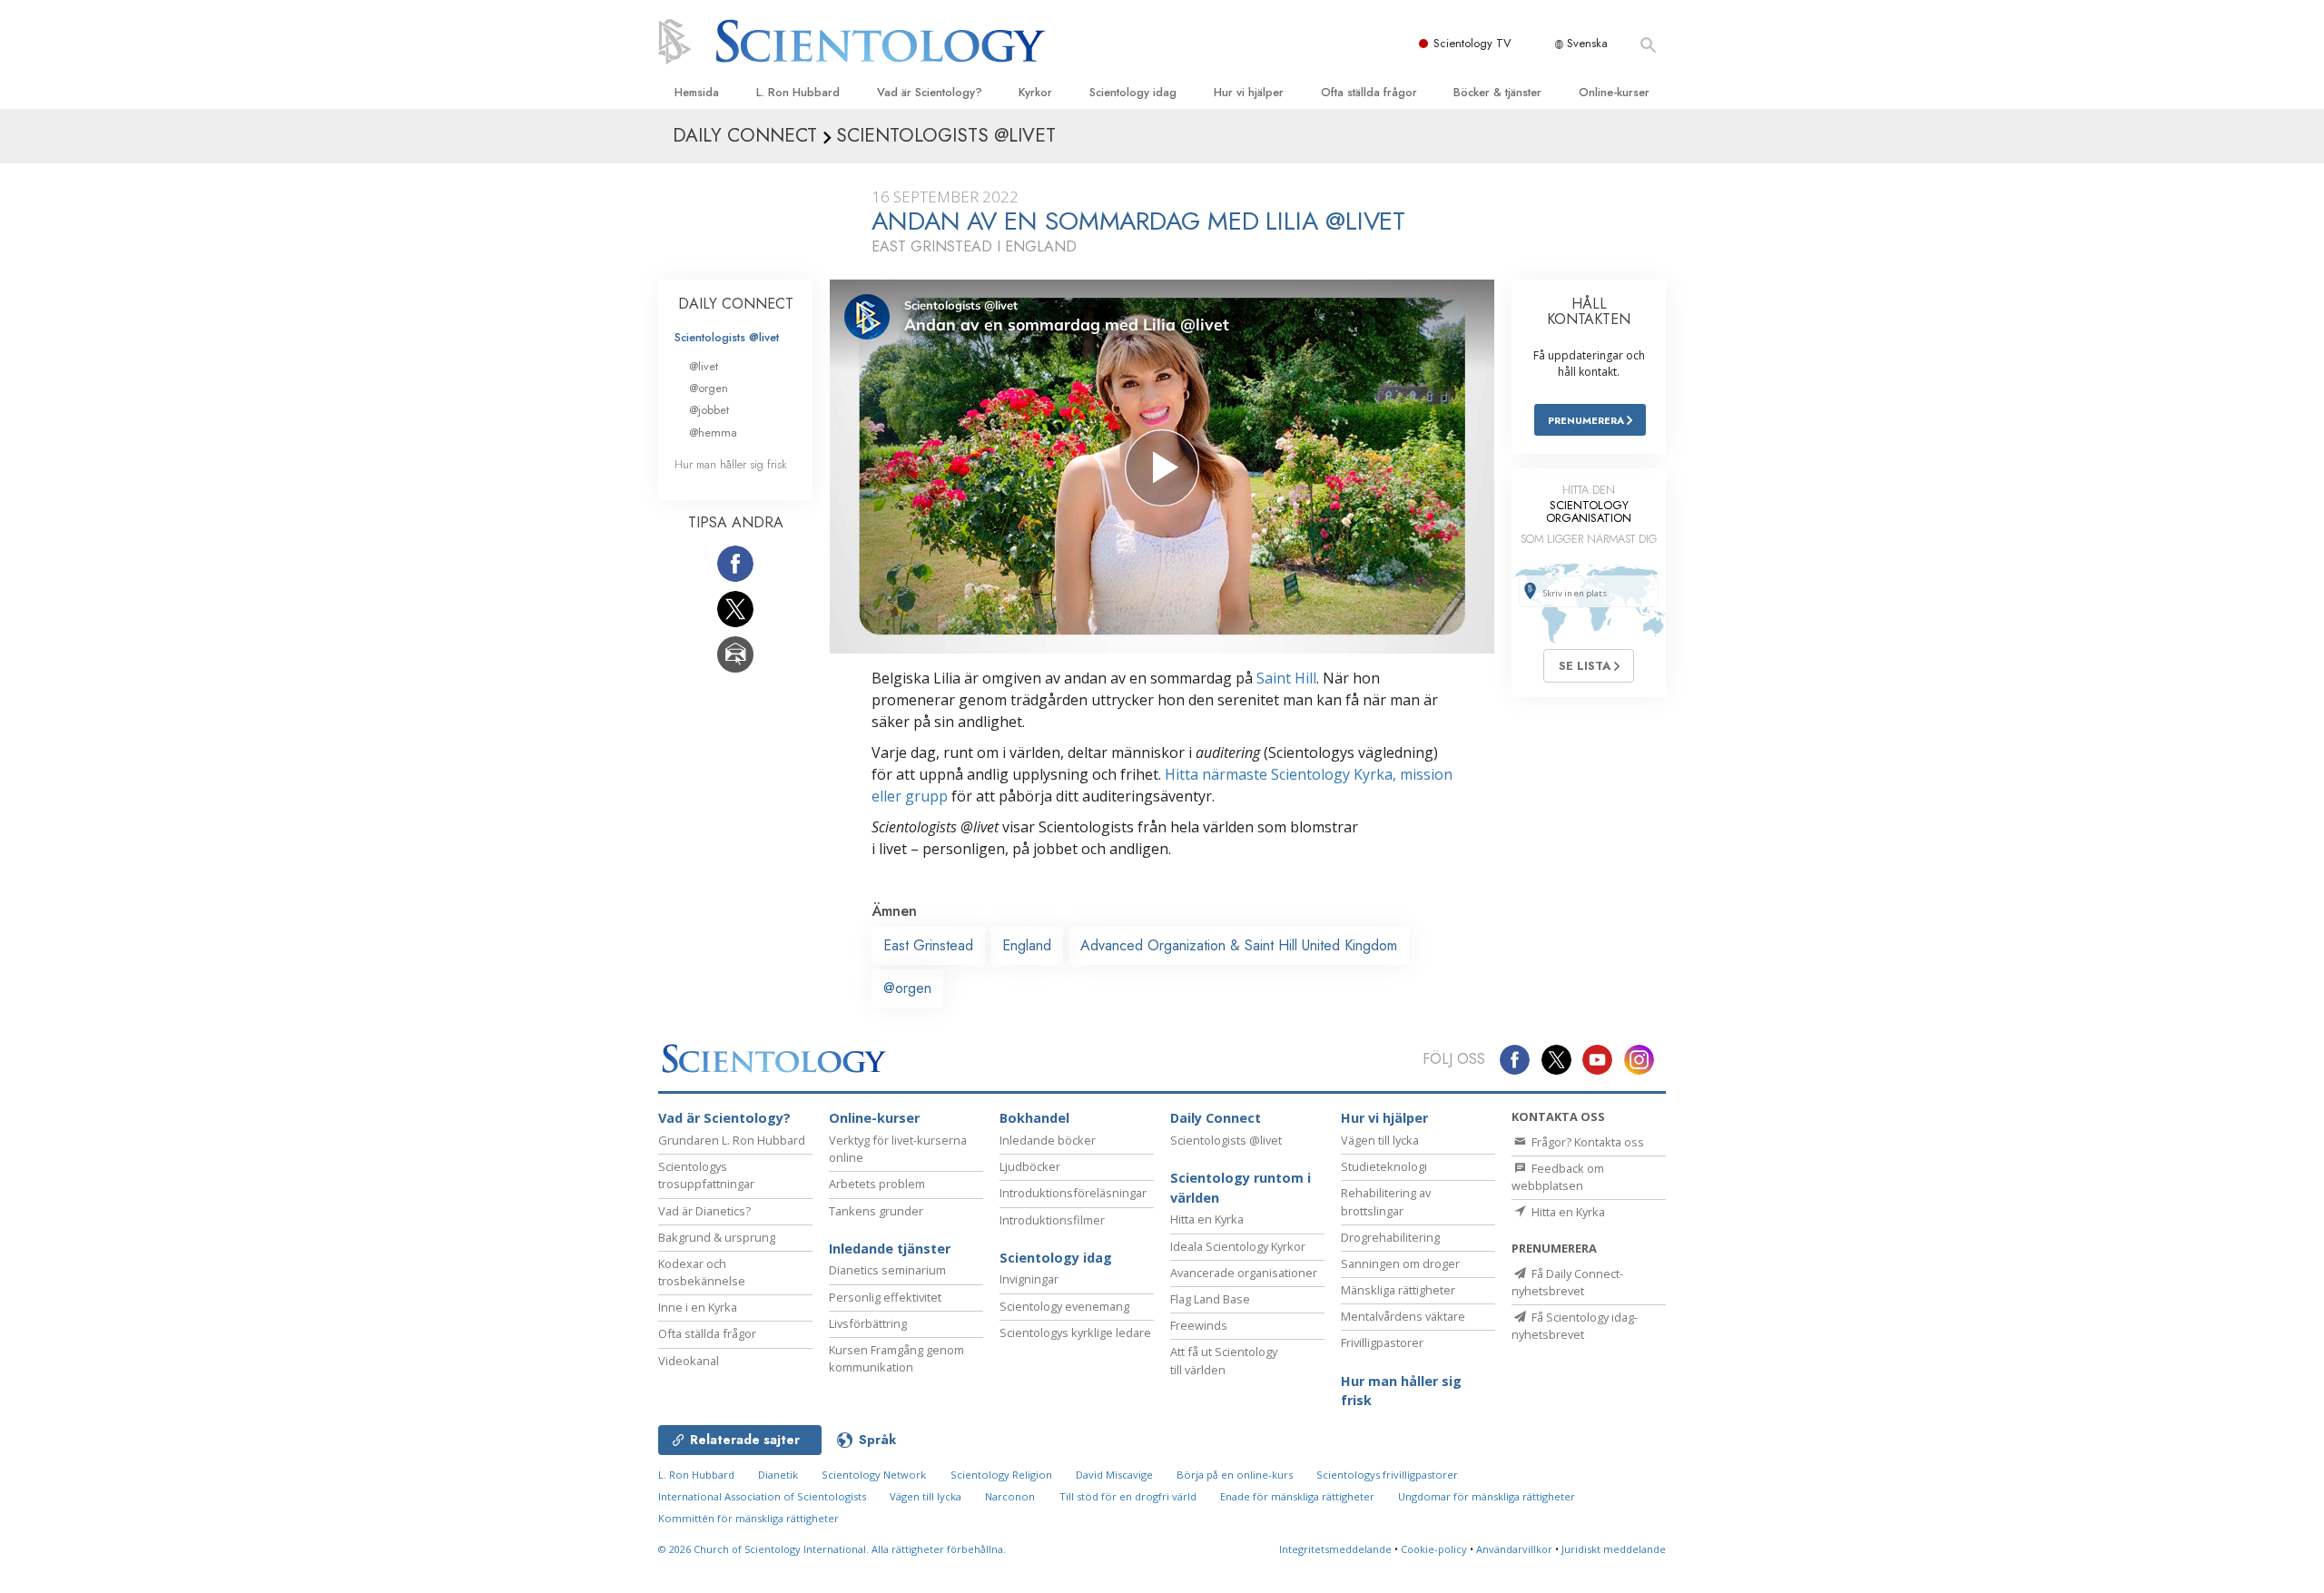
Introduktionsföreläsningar (1073, 1193)
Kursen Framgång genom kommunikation (896, 1358)
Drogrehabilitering (1390, 1237)
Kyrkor (1035, 92)
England (1027, 945)
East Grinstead (928, 945)
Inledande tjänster (890, 1249)
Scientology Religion (1001, 1475)
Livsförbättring (868, 1323)
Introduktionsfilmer (1052, 1220)
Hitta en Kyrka (1207, 1219)
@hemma (713, 433)
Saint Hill (1286, 678)
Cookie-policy (1434, 1549)
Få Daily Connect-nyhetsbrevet (1567, 1282)
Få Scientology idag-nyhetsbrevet (1575, 1326)
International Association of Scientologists (762, 1496)
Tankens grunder (876, 1211)
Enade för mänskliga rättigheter (1297, 1496)
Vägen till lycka (1380, 1140)
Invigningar (1029, 1279)
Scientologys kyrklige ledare (1075, 1332)
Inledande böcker (1048, 1140)
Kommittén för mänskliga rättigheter (748, 1518)
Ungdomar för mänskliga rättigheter (1487, 1496)
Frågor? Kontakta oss (1586, 1142)
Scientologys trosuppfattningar (706, 1175)
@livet (704, 366)
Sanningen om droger (1400, 1264)
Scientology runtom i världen (1241, 1188)
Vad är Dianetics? (704, 1211)
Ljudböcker (1030, 1166)
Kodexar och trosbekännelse (702, 1272)
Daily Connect (1216, 1118)
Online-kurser (1614, 92)
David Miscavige (1114, 1475)
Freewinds (1199, 1325)
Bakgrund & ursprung (717, 1237)
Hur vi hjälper (1249, 92)
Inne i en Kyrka (698, 1307)
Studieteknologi (1384, 1166)
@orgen (907, 988)
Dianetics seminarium (887, 1270)
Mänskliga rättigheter (1398, 1290)
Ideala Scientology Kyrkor (1238, 1246)
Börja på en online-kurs (1235, 1475)
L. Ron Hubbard (798, 92)
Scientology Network (874, 1475)
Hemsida (697, 92)
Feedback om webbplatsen (1558, 1177)
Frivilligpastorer (1382, 1342)
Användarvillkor (1514, 1549)
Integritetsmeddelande (1335, 1549)
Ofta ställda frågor (1369, 92)
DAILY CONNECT (736, 304)
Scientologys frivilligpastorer (1387, 1475)
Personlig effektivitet (885, 1297)
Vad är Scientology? (930, 92)
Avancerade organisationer (1244, 1273)
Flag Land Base (1210, 1299)
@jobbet (709, 410)
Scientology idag (1133, 92)
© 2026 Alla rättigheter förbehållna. (832, 1549)
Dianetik (778, 1475)
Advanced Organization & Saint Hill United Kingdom (1239, 945)
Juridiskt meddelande (1614, 1549)
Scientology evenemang (1064, 1306)
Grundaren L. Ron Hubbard (732, 1140)
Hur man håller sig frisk (731, 464)
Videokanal (689, 1361)
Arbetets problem (877, 1184)
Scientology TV (1472, 43)
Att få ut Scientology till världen (1224, 1360)
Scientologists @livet (727, 337)
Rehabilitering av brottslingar (1386, 1201)
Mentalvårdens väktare (1403, 1316)
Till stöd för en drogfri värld (1128, 1496)
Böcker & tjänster (1497, 92)
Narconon (1010, 1496)
